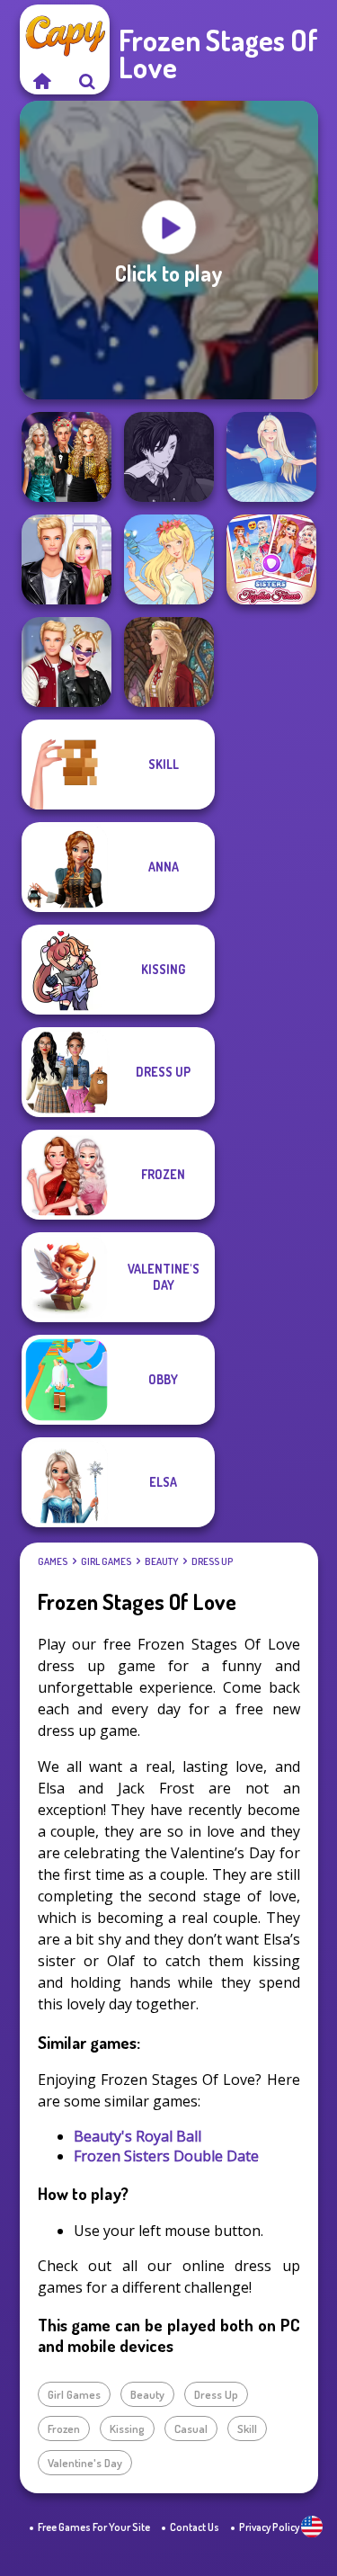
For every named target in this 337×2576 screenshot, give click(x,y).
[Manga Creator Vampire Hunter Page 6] (169, 457)
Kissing (127, 2428)
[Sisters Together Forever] (271, 559)
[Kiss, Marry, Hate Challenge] (67, 662)
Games (53, 1561)
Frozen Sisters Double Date (166, 2156)
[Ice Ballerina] (271, 457)
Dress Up (212, 1561)
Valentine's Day (85, 2463)
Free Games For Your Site (94, 2527)
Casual (191, 2428)
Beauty (161, 1561)
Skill (247, 2428)
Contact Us (195, 2527)
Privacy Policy (269, 2527)
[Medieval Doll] (169, 662)
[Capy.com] (42, 81)
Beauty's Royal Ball (137, 2136)
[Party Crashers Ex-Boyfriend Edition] (67, 457)
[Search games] (87, 81)
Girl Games (106, 1561)
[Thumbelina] (169, 559)
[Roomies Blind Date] (67, 559)
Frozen (64, 2428)
